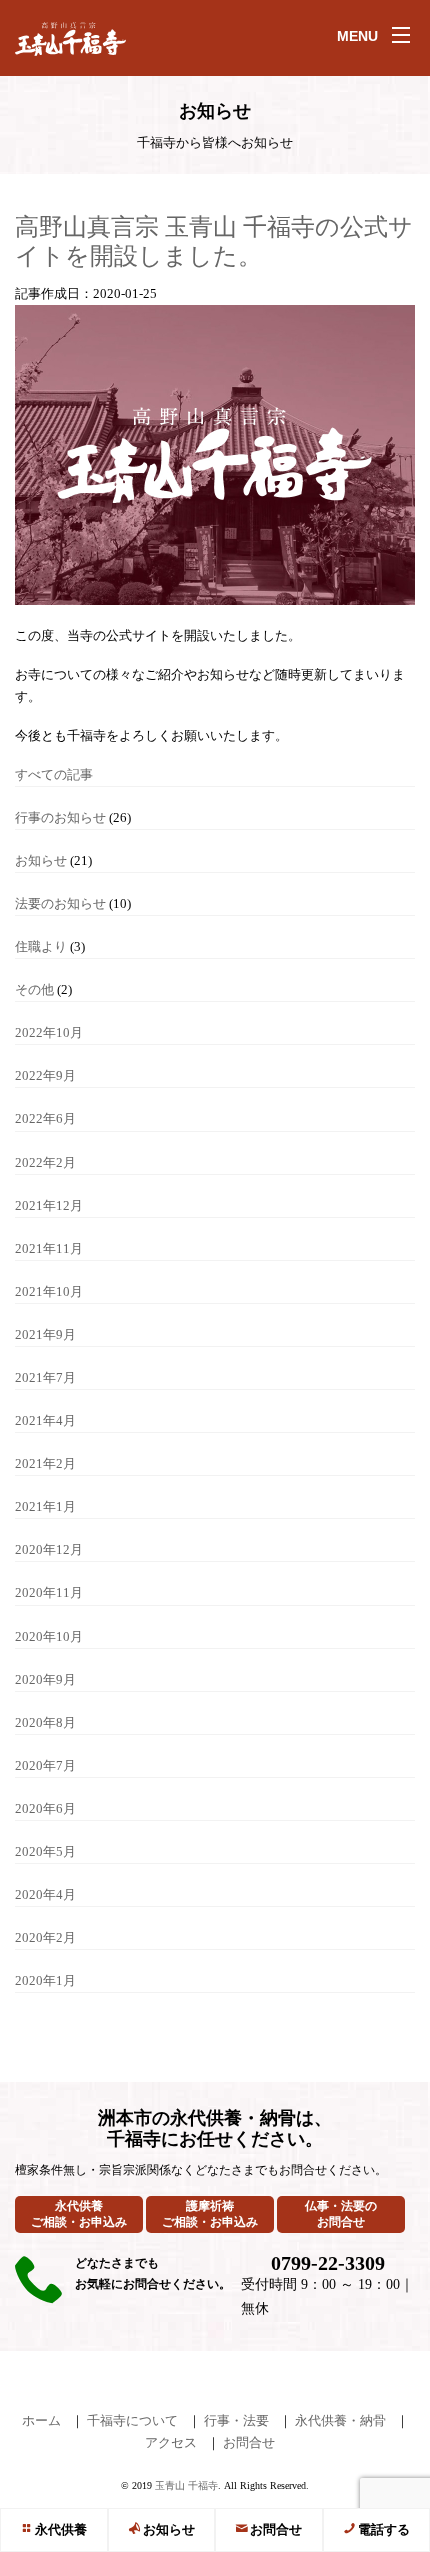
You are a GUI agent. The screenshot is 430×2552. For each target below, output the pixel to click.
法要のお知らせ (60, 903)
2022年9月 (45, 1075)
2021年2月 (45, 1463)
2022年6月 (45, 1118)
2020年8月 (45, 1722)
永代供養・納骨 (340, 2420)
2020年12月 (49, 1549)
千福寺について (132, 2420)
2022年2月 (45, 1162)
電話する (384, 2529)
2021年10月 (49, 1291)
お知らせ (169, 2529)
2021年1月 (45, 1506)
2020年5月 (45, 1851)
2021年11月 (49, 1248)
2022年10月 (49, 1032)
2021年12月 (49, 1205)
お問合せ (276, 2529)
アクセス (171, 2442)
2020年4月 (45, 1894)
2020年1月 (45, 1980)
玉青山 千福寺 (186, 2485)
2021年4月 (45, 1420)
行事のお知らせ (60, 817)
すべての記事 (54, 774)
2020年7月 (45, 1765)
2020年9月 (45, 1679)
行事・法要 (236, 2420)
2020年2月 (45, 1937)
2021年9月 (45, 1334)
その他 (34, 989)
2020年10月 (49, 1636)
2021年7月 (45, 1377)
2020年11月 (49, 1592)
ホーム (41, 2420)
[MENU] (401, 35)
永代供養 (61, 2529)
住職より (41, 946)
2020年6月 (45, 1808)
